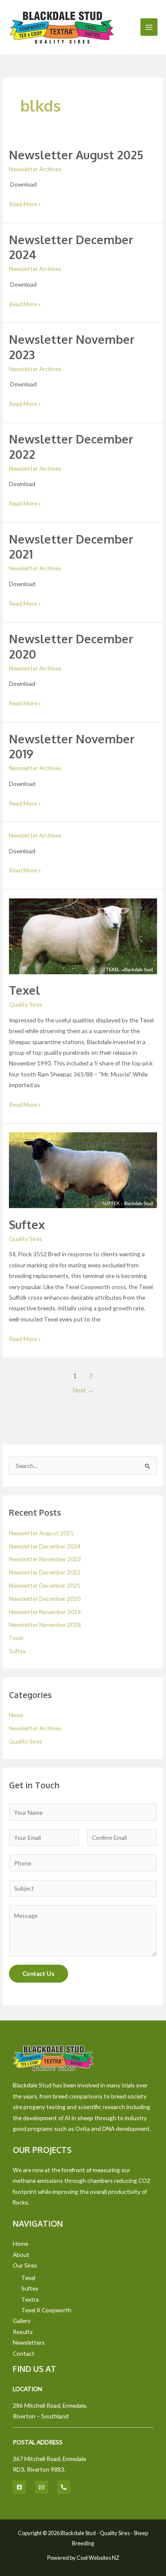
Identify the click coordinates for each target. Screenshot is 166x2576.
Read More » (25, 203)
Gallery (22, 2321)
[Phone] (64, 2487)
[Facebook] (19, 2487)
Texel (24, 990)
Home (20, 2244)
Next (83, 1390)
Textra (30, 2299)
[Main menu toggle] (149, 27)
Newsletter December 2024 (45, 1546)
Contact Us (39, 1973)
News (16, 1715)
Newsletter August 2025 (76, 155)
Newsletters (29, 2342)
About (21, 2255)
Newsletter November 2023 (45, 1559)
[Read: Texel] (83, 935)
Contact (24, 2353)
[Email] (41, 2487)
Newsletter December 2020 (45, 1599)
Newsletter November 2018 (45, 1625)
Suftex (27, 1224)
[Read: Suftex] (83, 1170)
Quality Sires (26, 1004)
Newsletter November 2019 (45, 1612)
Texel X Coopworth (46, 2310)
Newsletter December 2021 (45, 1585)
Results (23, 2332)
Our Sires (25, 2265)
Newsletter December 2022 (45, 1572)
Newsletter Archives (35, 169)
